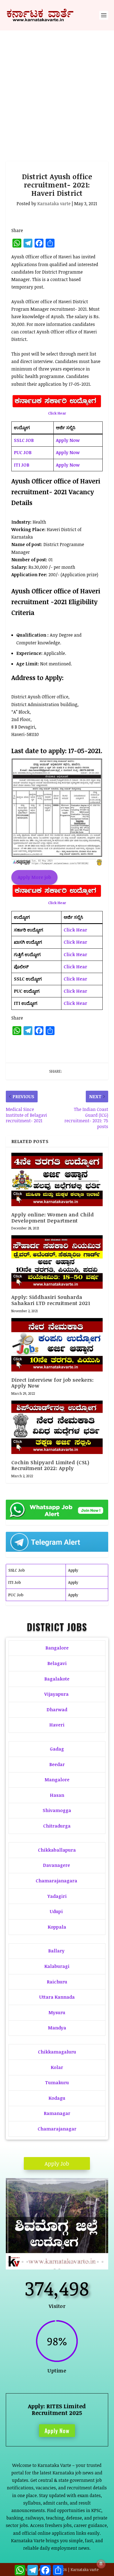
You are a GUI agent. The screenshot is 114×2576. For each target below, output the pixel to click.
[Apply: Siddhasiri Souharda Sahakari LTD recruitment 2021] (57, 1262)
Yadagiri (57, 1896)
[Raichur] (57, 2268)
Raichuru (57, 1982)
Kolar (57, 2067)
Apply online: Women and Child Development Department (53, 1218)
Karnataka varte (54, 204)
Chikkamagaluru (57, 2052)
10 (51, 2262)
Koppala (57, 1927)
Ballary (57, 1951)
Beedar (57, 1764)
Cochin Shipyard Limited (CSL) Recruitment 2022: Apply (50, 1465)
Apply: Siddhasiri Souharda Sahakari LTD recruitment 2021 (51, 1300)
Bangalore (57, 1648)
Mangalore (57, 1780)
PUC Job (16, 1595)
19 (93, 2262)
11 (55, 2262)
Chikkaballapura (57, 1850)
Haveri (57, 1725)
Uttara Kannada (57, 1997)
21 (103, 2262)
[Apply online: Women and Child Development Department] (57, 1179)
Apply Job (57, 2163)
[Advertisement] (57, 90)
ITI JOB (22, 465)
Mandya (57, 2028)
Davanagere (56, 1865)
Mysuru (57, 2013)
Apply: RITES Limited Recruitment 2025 (57, 2409)
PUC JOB (23, 452)
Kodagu (57, 2098)
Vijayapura (56, 1694)
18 (88, 2262)
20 (98, 2262)
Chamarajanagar (57, 2129)
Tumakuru (57, 2083)
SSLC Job (16, 1570)
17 (84, 2262)
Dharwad (57, 1710)
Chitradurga (57, 1826)
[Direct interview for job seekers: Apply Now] (57, 1345)
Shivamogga (57, 1810)
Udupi (56, 1911)
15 (74, 2262)
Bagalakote (57, 1679)
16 (79, 2262)
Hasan (57, 1795)
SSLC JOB (24, 440)
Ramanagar (57, 2113)
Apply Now (68, 440)
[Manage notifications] (101, 2564)
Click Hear (57, 413)
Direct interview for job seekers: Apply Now (53, 1383)
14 (70, 2262)
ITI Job (15, 1582)
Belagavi (57, 1663)
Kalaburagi (57, 1966)
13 (65, 2262)
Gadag (57, 1749)
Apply (73, 1570)
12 (60, 2262)
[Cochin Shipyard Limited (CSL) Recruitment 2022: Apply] (57, 1427)
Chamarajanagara (56, 1881)
